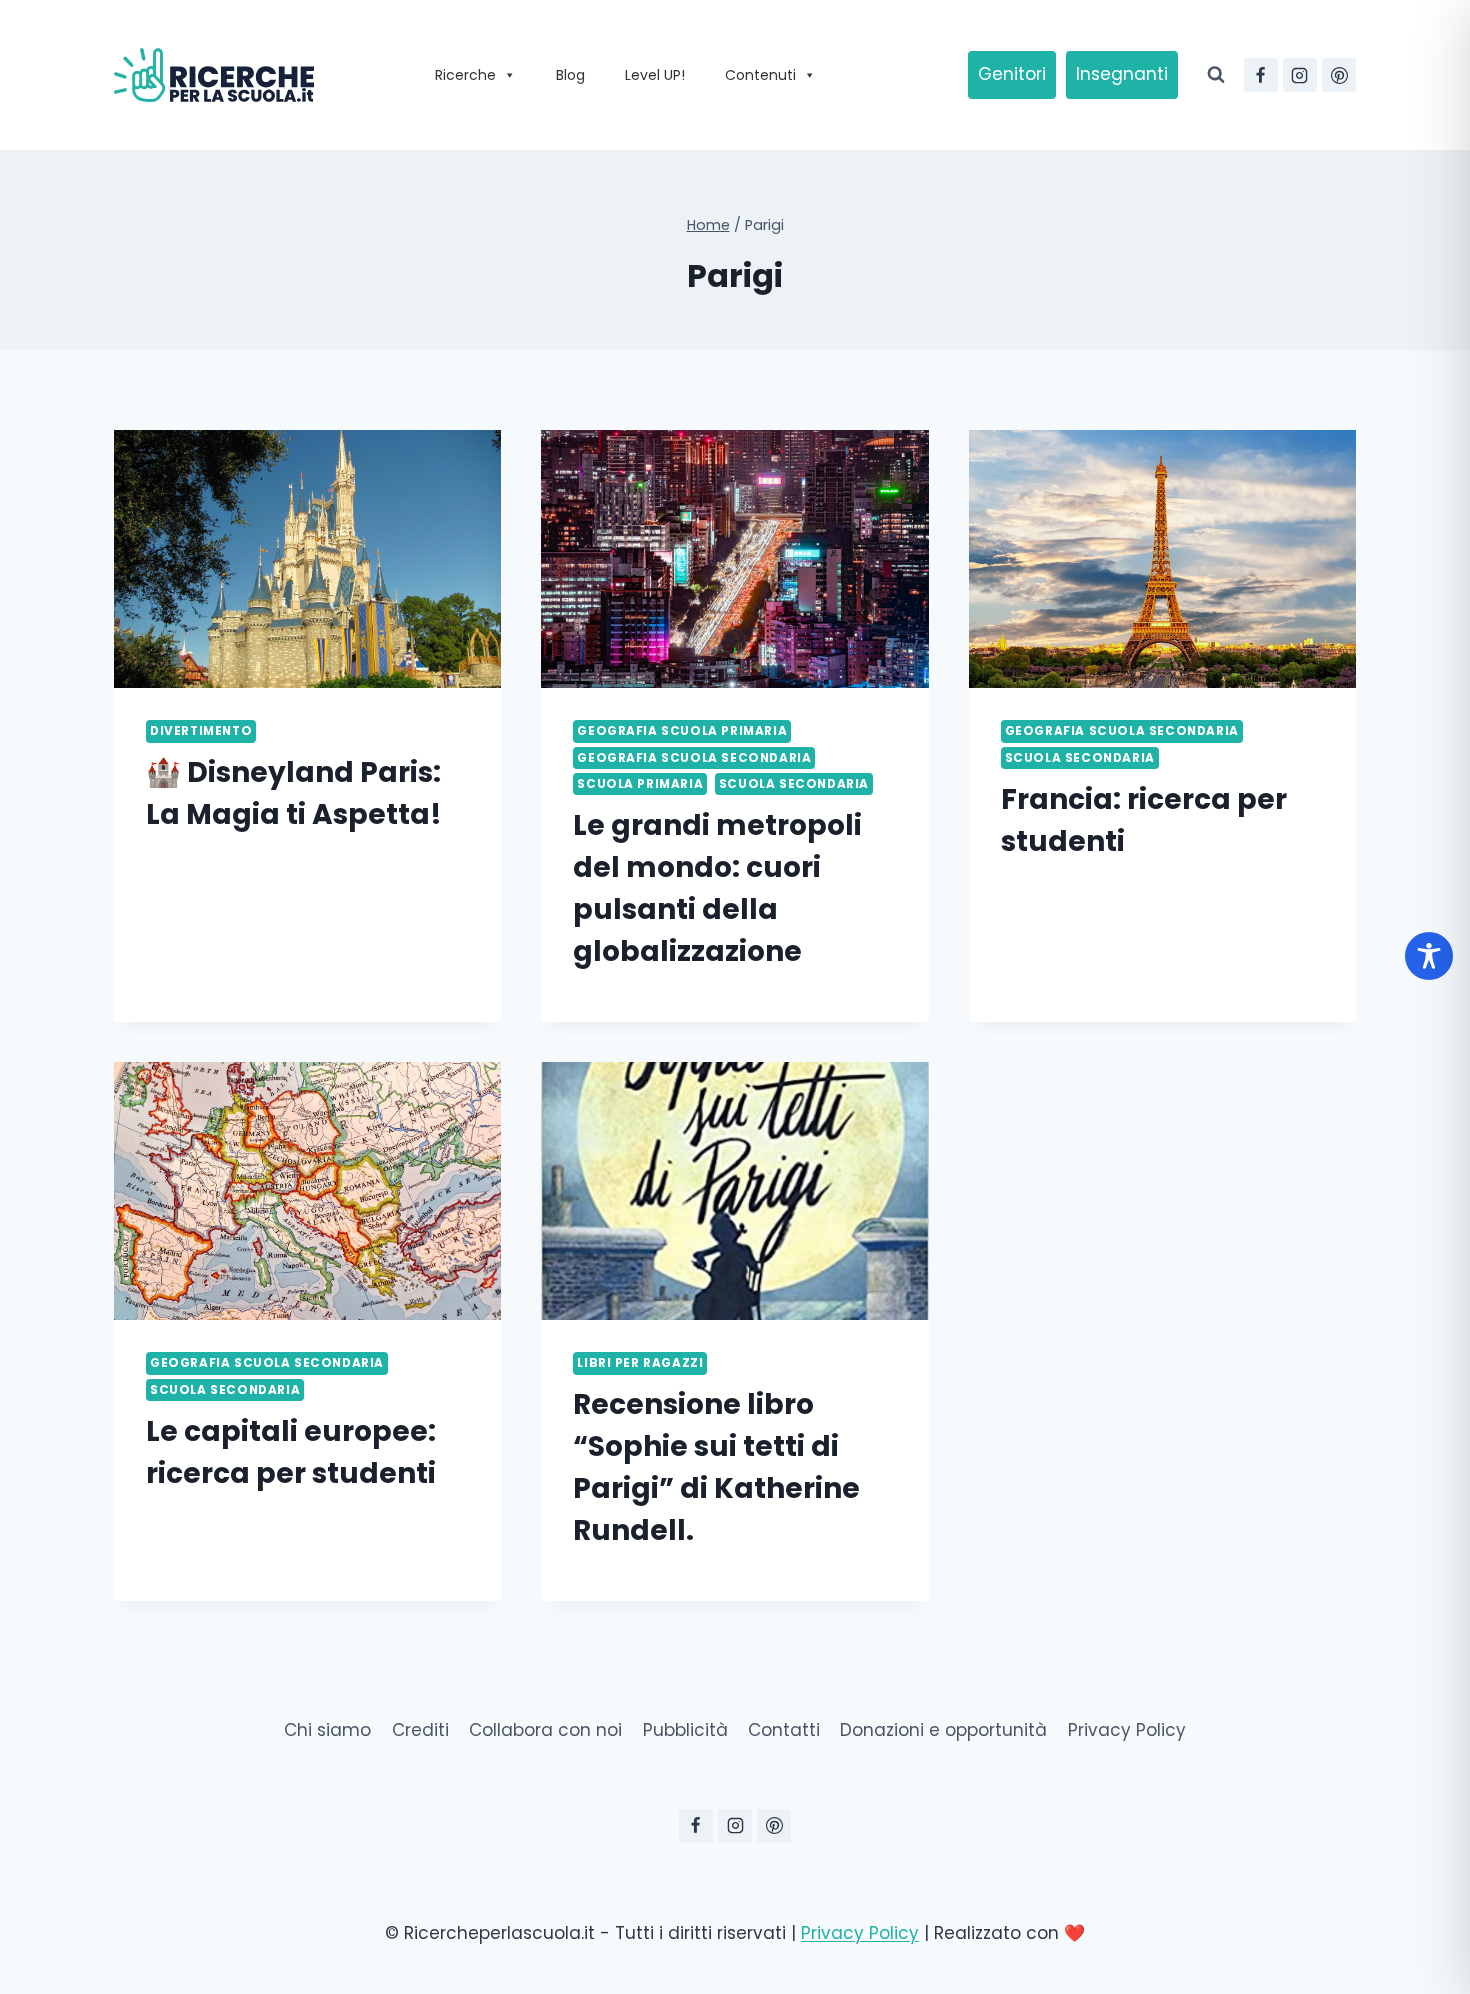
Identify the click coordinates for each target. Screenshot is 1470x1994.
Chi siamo (327, 1730)
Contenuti (760, 75)
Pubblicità (685, 1730)
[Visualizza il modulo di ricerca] (1216, 75)
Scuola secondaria (794, 784)
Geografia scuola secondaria (694, 758)
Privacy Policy (1127, 1730)
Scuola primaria (640, 784)
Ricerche (465, 75)
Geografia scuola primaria (682, 731)
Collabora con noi (545, 1730)
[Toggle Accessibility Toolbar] (1429, 956)
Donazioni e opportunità (943, 1730)
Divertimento (201, 731)
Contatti (784, 1730)
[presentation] (307, 559)
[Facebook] (1261, 75)
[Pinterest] (1339, 75)
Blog (570, 75)
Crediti (420, 1730)
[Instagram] (1300, 75)
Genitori (1012, 74)
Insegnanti (1122, 74)
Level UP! (655, 75)
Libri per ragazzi (640, 1363)
